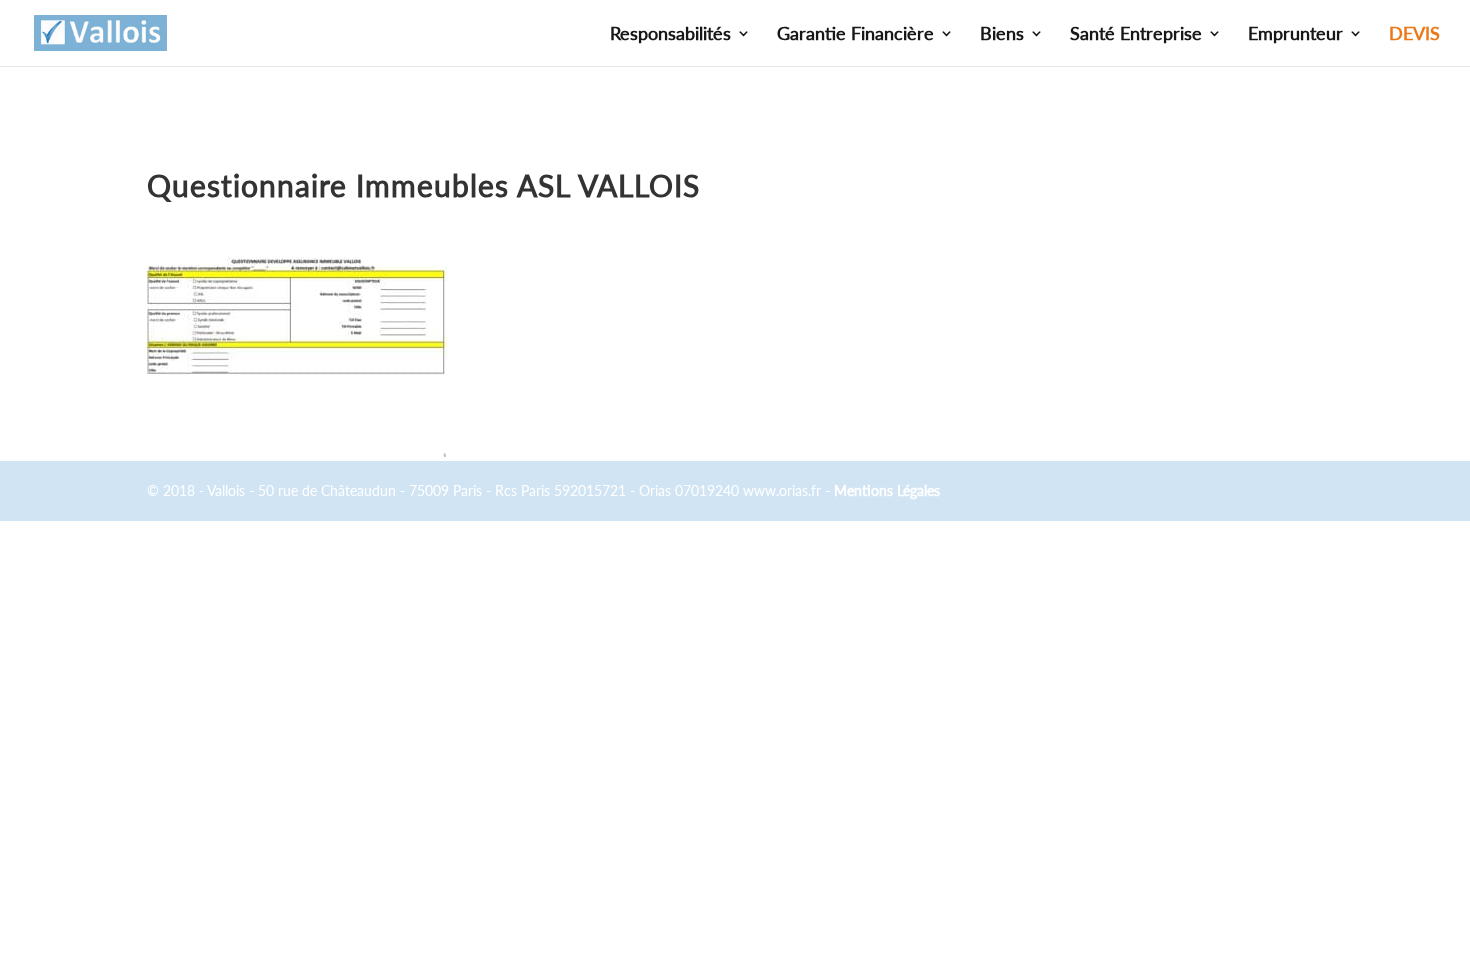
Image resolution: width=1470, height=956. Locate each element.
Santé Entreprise (1136, 35)
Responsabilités (670, 35)
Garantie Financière (855, 35)
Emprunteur (1295, 35)
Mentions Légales (887, 490)
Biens (1002, 35)
